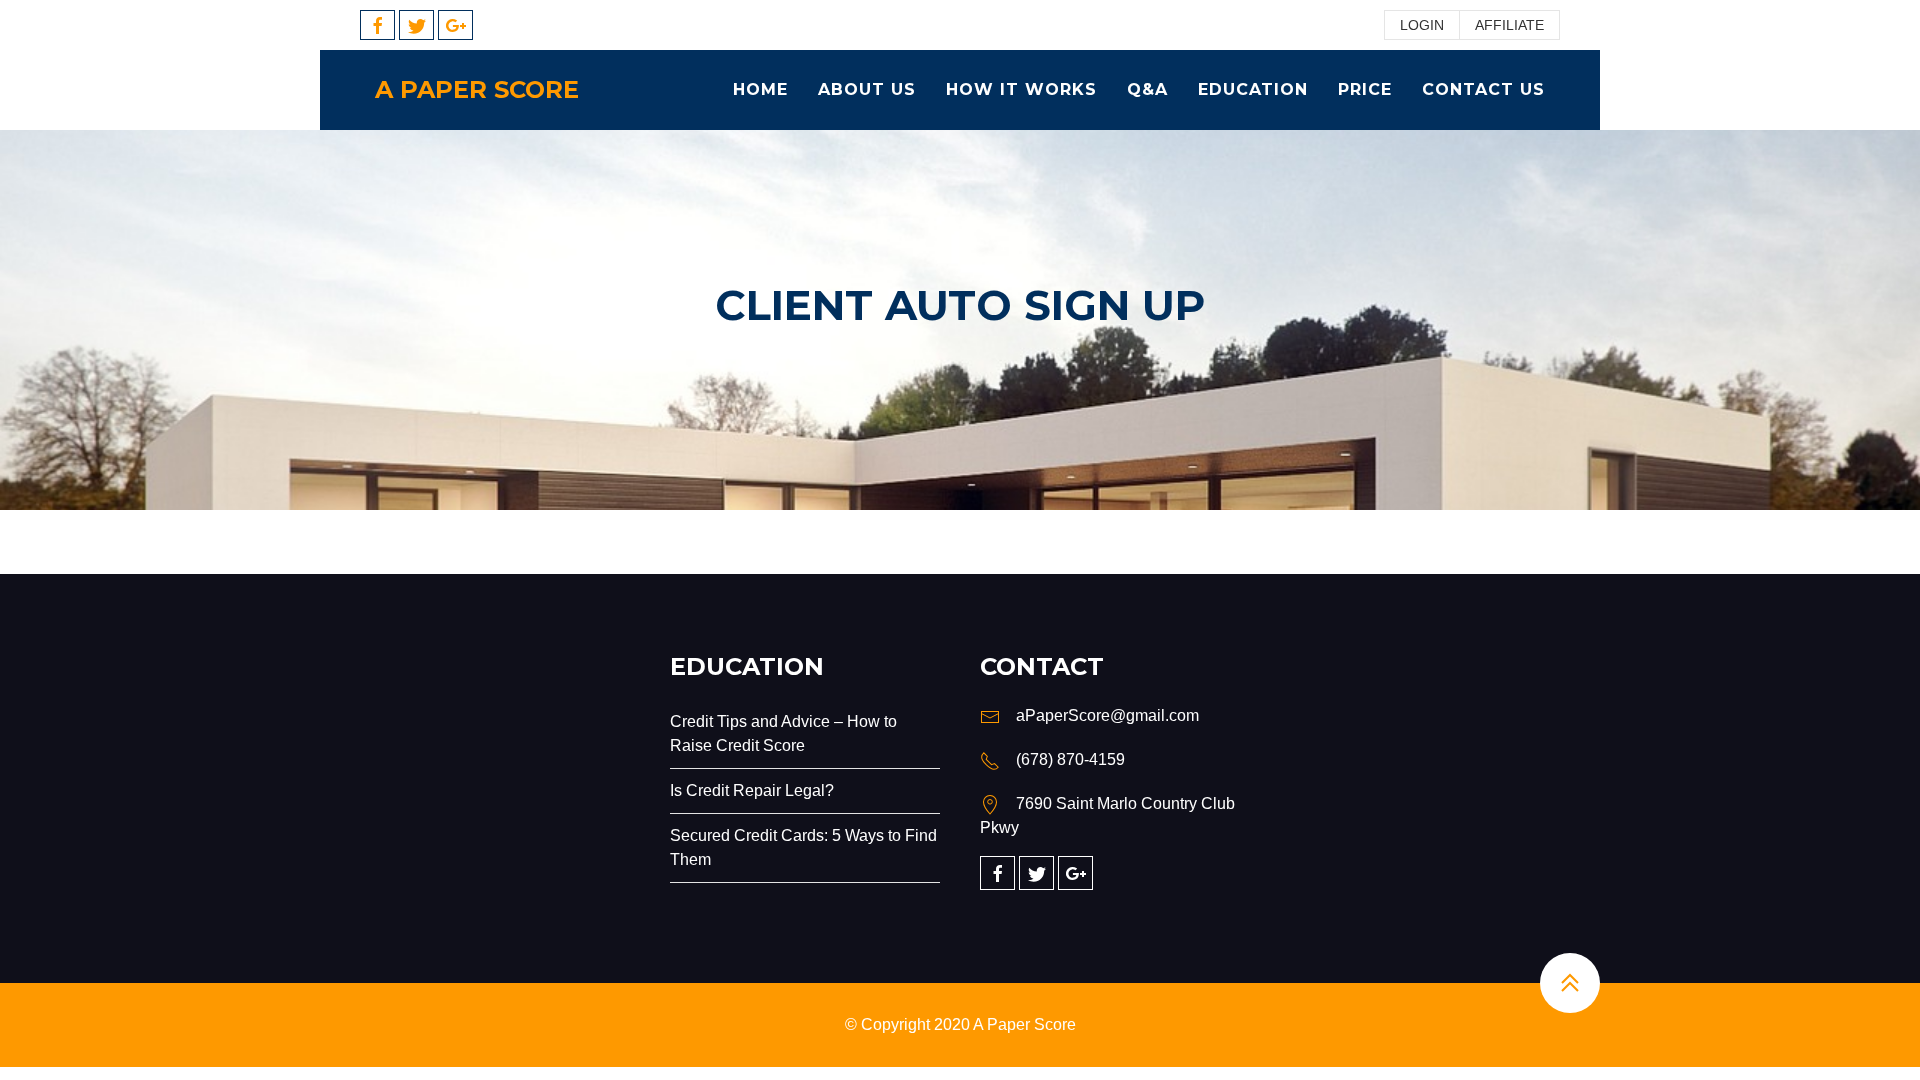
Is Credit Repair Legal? (752, 790)
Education (1253, 89)
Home (760, 89)
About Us (867, 89)
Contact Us (1483, 89)
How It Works (1021, 89)
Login (1422, 25)
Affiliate (1509, 25)
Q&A (1147, 89)
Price (1365, 89)
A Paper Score (477, 89)
